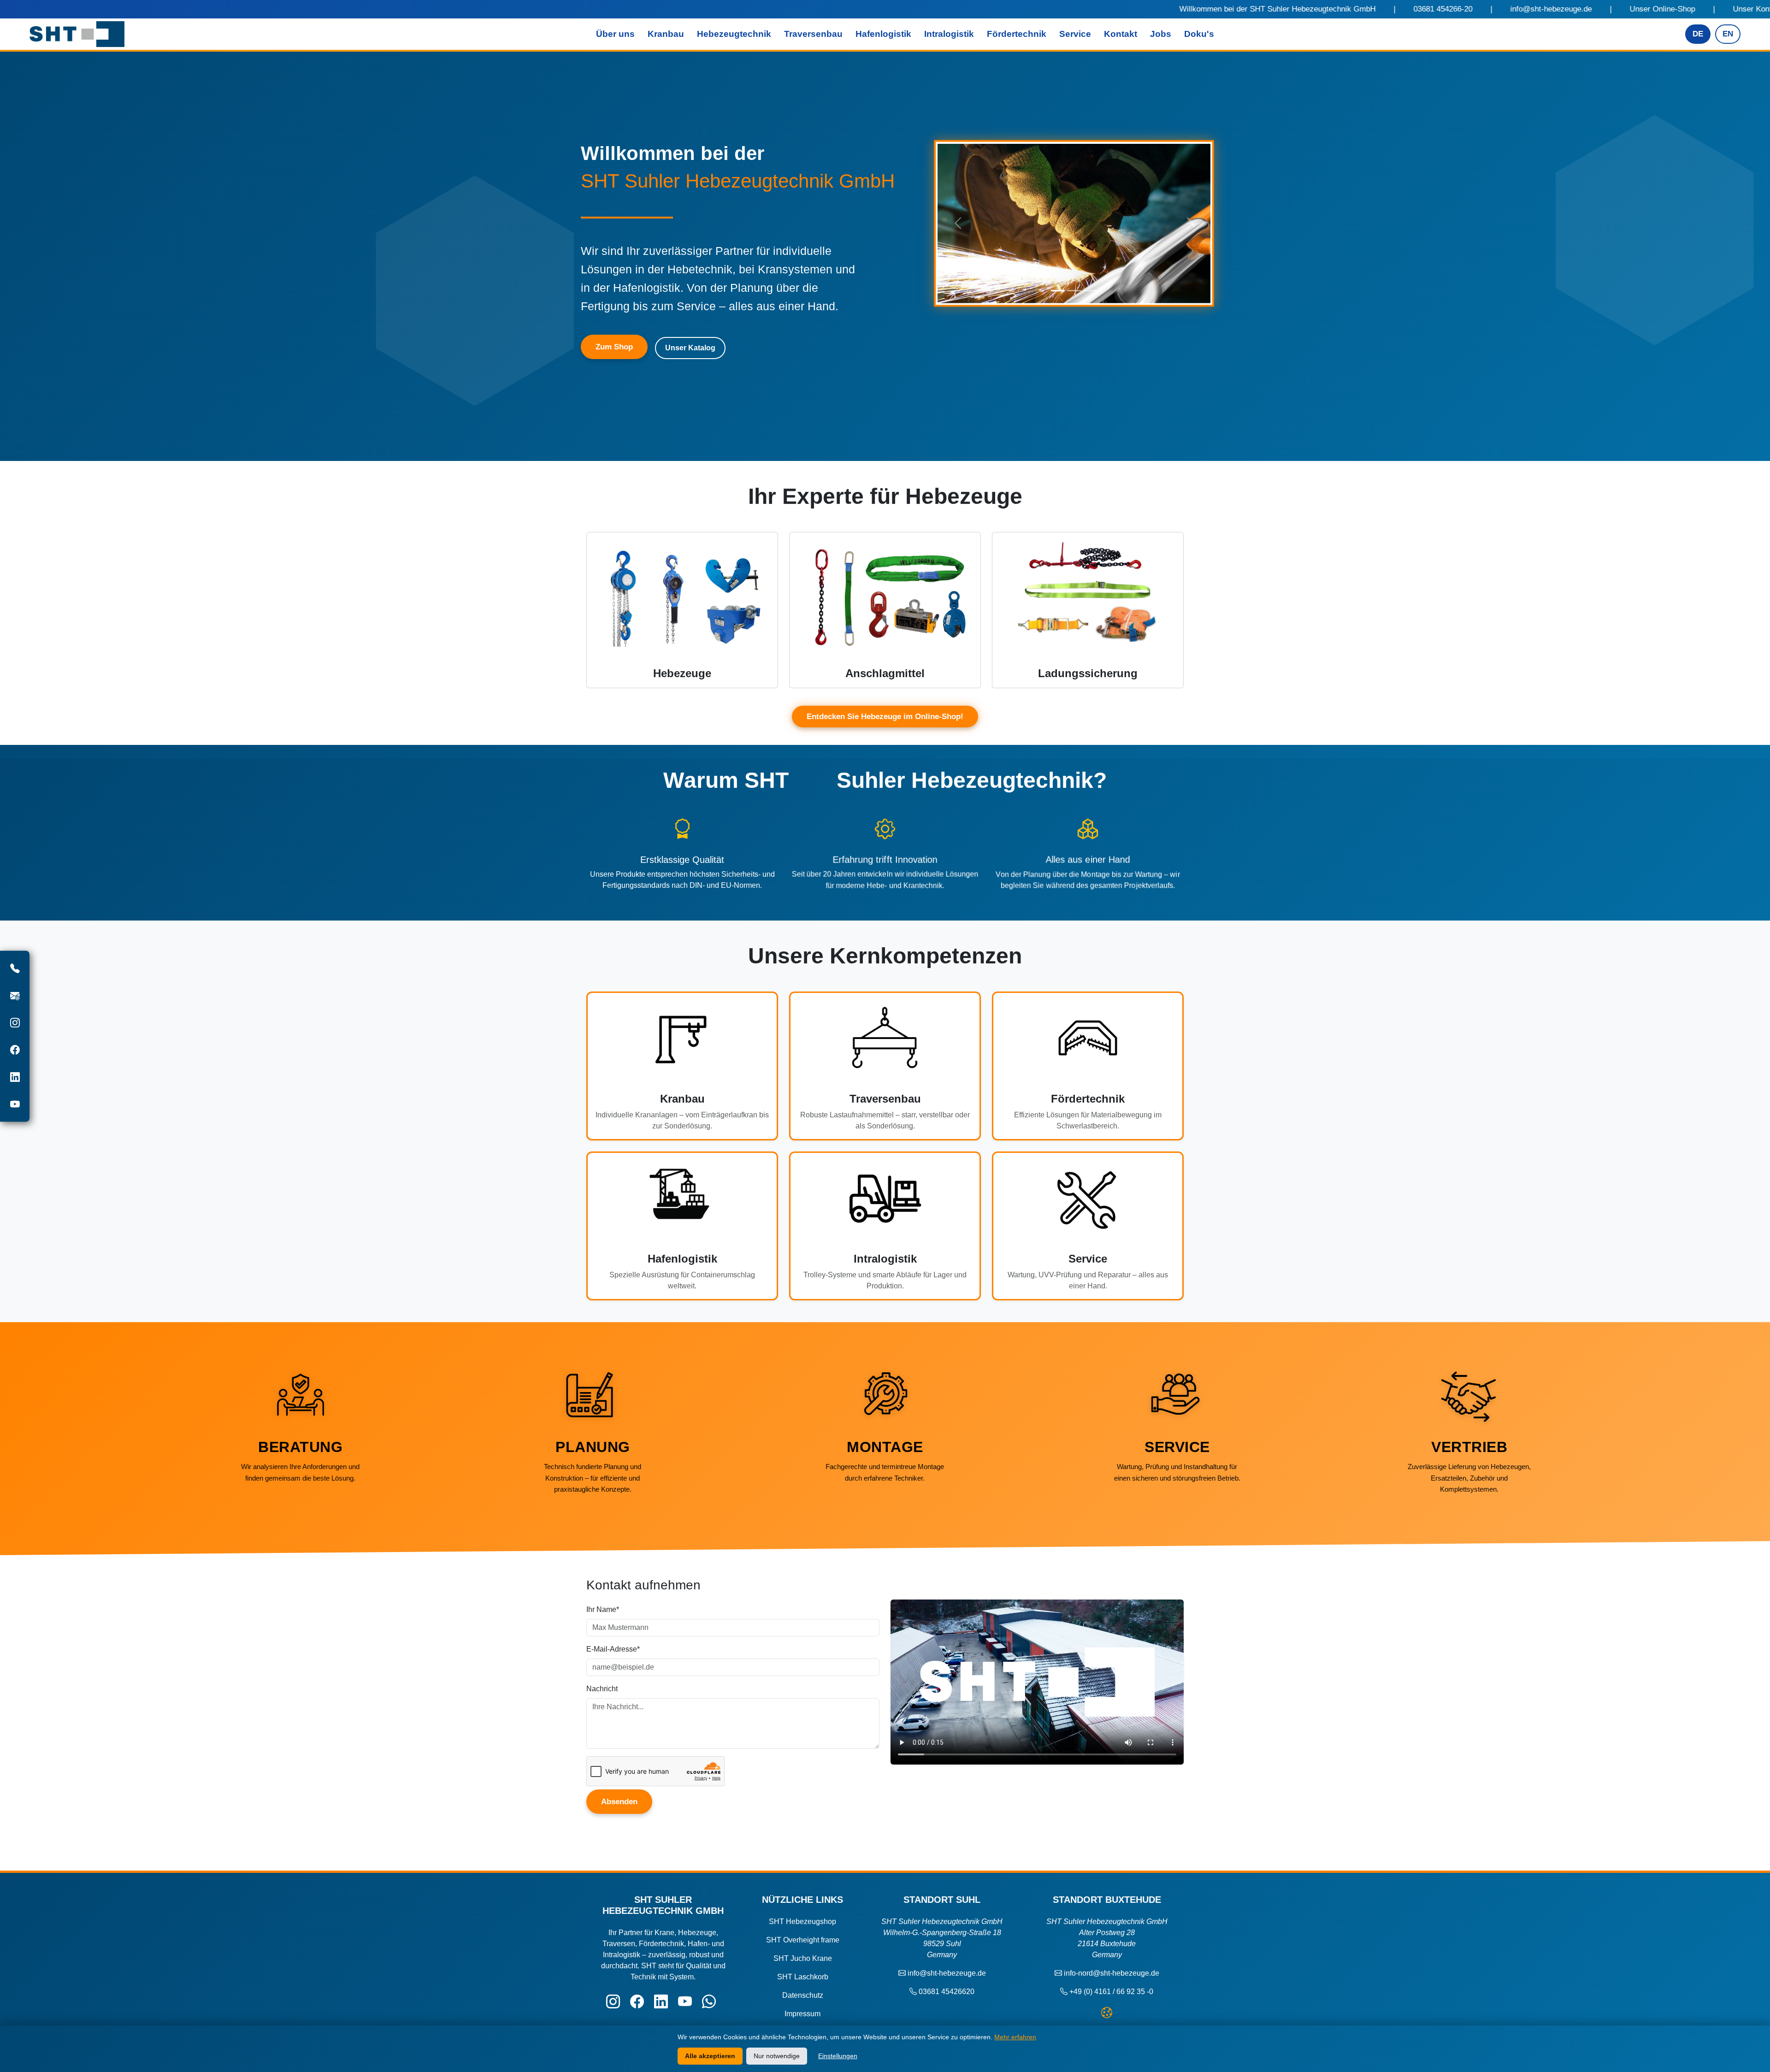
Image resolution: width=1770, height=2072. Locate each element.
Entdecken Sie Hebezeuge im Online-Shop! (885, 717)
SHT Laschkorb (803, 1977)
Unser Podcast (1288, 9)
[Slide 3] (1090, 291)
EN (1728, 34)
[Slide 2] (1074, 291)
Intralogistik (949, 34)
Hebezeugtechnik (734, 34)
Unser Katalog (1200, 9)
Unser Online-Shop (1003, 9)
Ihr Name (603, 1609)
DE (1698, 34)
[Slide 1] (1058, 291)
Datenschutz (803, 1995)
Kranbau (666, 34)
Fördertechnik (1017, 34)
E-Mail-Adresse (613, 1649)
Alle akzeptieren (710, 2056)
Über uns (615, 34)
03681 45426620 (947, 1992)
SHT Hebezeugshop (802, 1921)
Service (1075, 34)
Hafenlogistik (883, 34)
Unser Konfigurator (1106, 9)
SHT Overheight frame (803, 1940)
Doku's (1199, 34)
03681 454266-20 (783, 9)
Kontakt (1121, 34)
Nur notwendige (777, 2056)
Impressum (802, 2014)
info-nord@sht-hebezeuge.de (1112, 1973)
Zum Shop (614, 347)
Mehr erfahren (1015, 2037)
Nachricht (602, 1688)
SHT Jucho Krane (803, 1958)
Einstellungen (838, 2056)
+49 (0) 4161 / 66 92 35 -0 (1111, 1992)
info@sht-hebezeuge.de (891, 9)
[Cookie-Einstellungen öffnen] (1107, 2013)
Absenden (619, 1801)
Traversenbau (813, 34)
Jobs (1161, 34)
